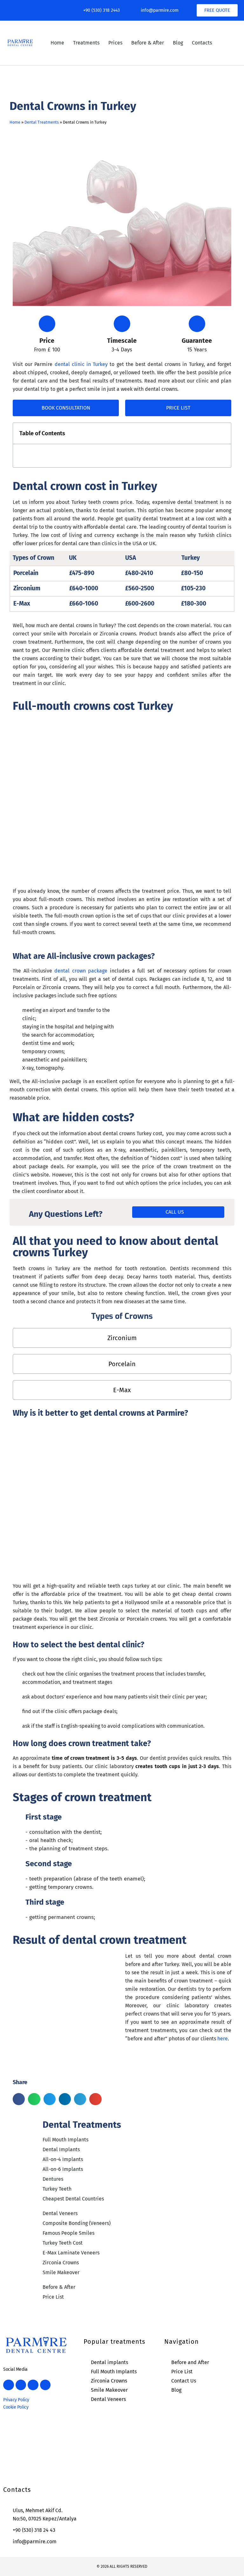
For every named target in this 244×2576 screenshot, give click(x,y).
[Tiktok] (53, 10)
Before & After (148, 43)
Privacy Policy (16, 2400)
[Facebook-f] (13, 10)
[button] (223, 434)
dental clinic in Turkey (82, 364)
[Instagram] (26, 10)
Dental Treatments (42, 122)
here (223, 2039)
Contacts (202, 43)
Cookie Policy (16, 2407)
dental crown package (82, 971)
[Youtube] (40, 10)
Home (57, 43)
